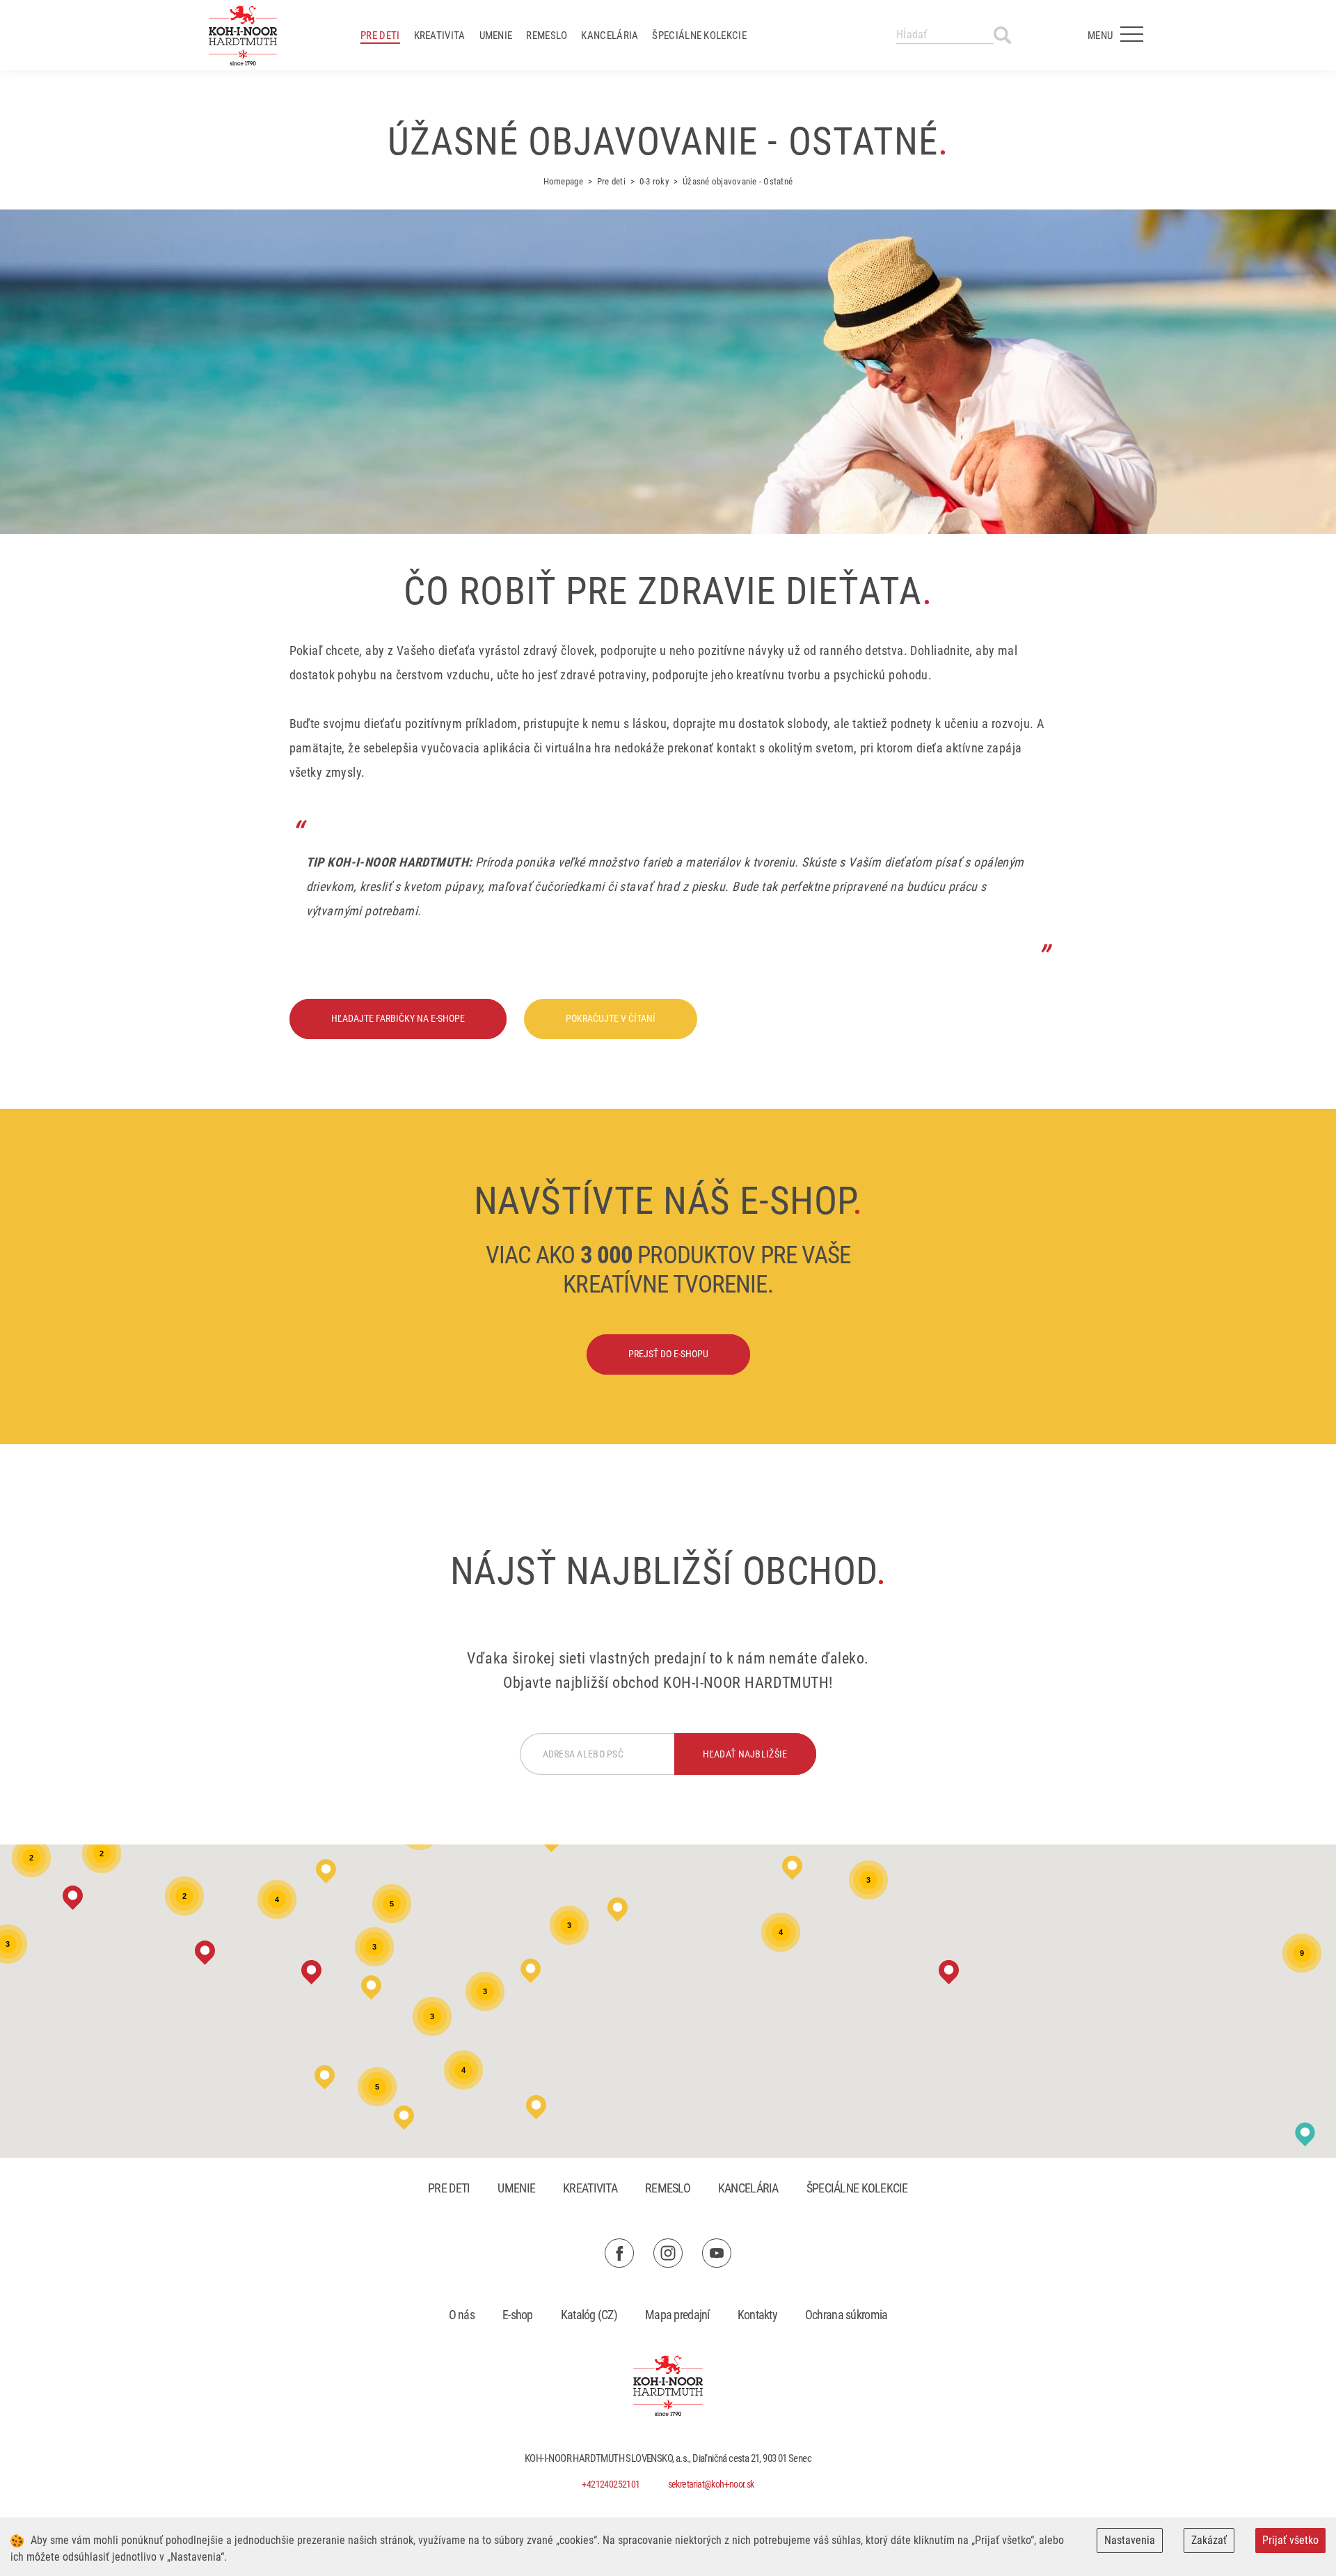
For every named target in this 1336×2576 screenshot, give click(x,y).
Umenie (496, 35)
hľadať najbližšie (745, 1754)
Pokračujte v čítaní (611, 1018)
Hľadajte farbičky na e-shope (398, 1018)
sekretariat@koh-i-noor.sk (711, 2484)
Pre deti (380, 35)
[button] (205, 1953)
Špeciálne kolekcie (699, 35)
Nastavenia (1130, 2540)
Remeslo (547, 35)
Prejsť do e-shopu (668, 1354)
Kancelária (610, 35)
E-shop (518, 2315)
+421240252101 (611, 2484)
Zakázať (1209, 2540)
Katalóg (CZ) (589, 2315)
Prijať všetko (1290, 2540)
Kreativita (440, 35)
